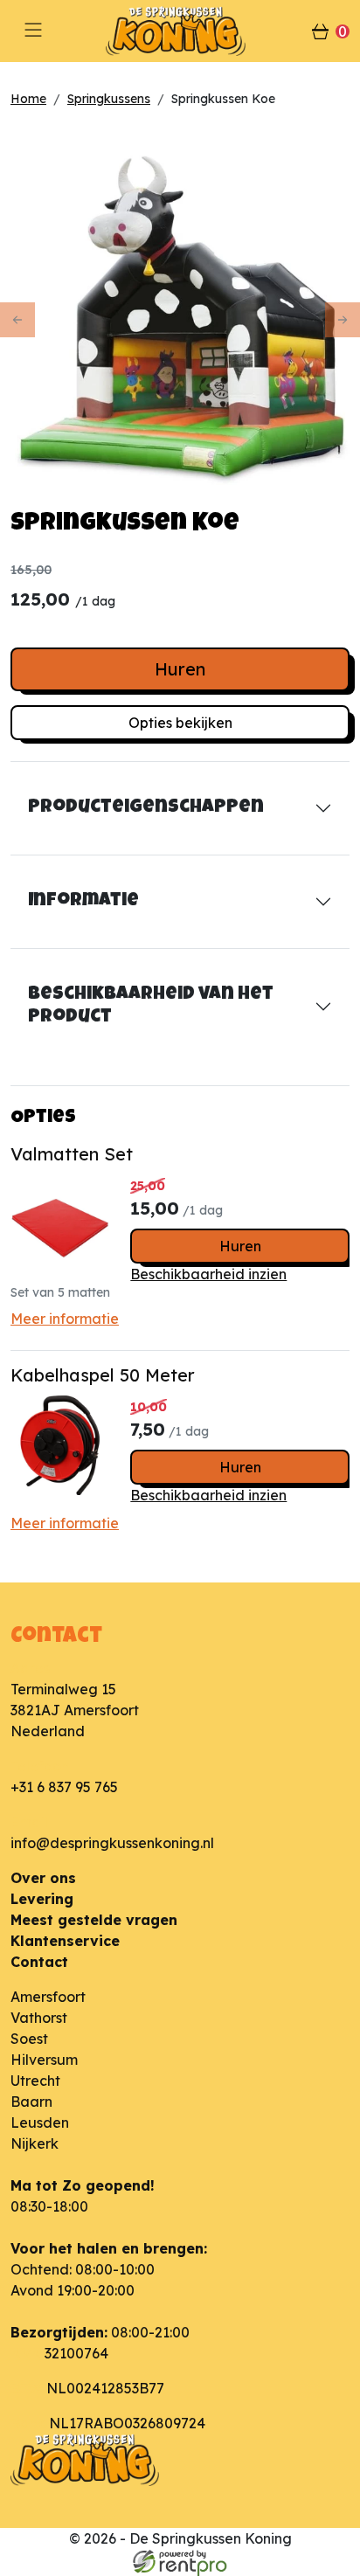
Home (28, 99)
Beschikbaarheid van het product (151, 1006)
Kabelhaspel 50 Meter (103, 1375)
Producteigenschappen (146, 808)
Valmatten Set (72, 1154)
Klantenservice (65, 1941)
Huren (180, 669)
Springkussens (109, 99)
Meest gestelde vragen (94, 1920)
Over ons (43, 1878)
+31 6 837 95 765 (64, 1787)
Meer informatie (65, 1319)
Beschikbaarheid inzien (208, 1274)
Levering (42, 1899)
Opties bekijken (180, 723)
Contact (39, 1962)
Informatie (83, 901)
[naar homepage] (180, 31)
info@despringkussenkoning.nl (112, 1843)
